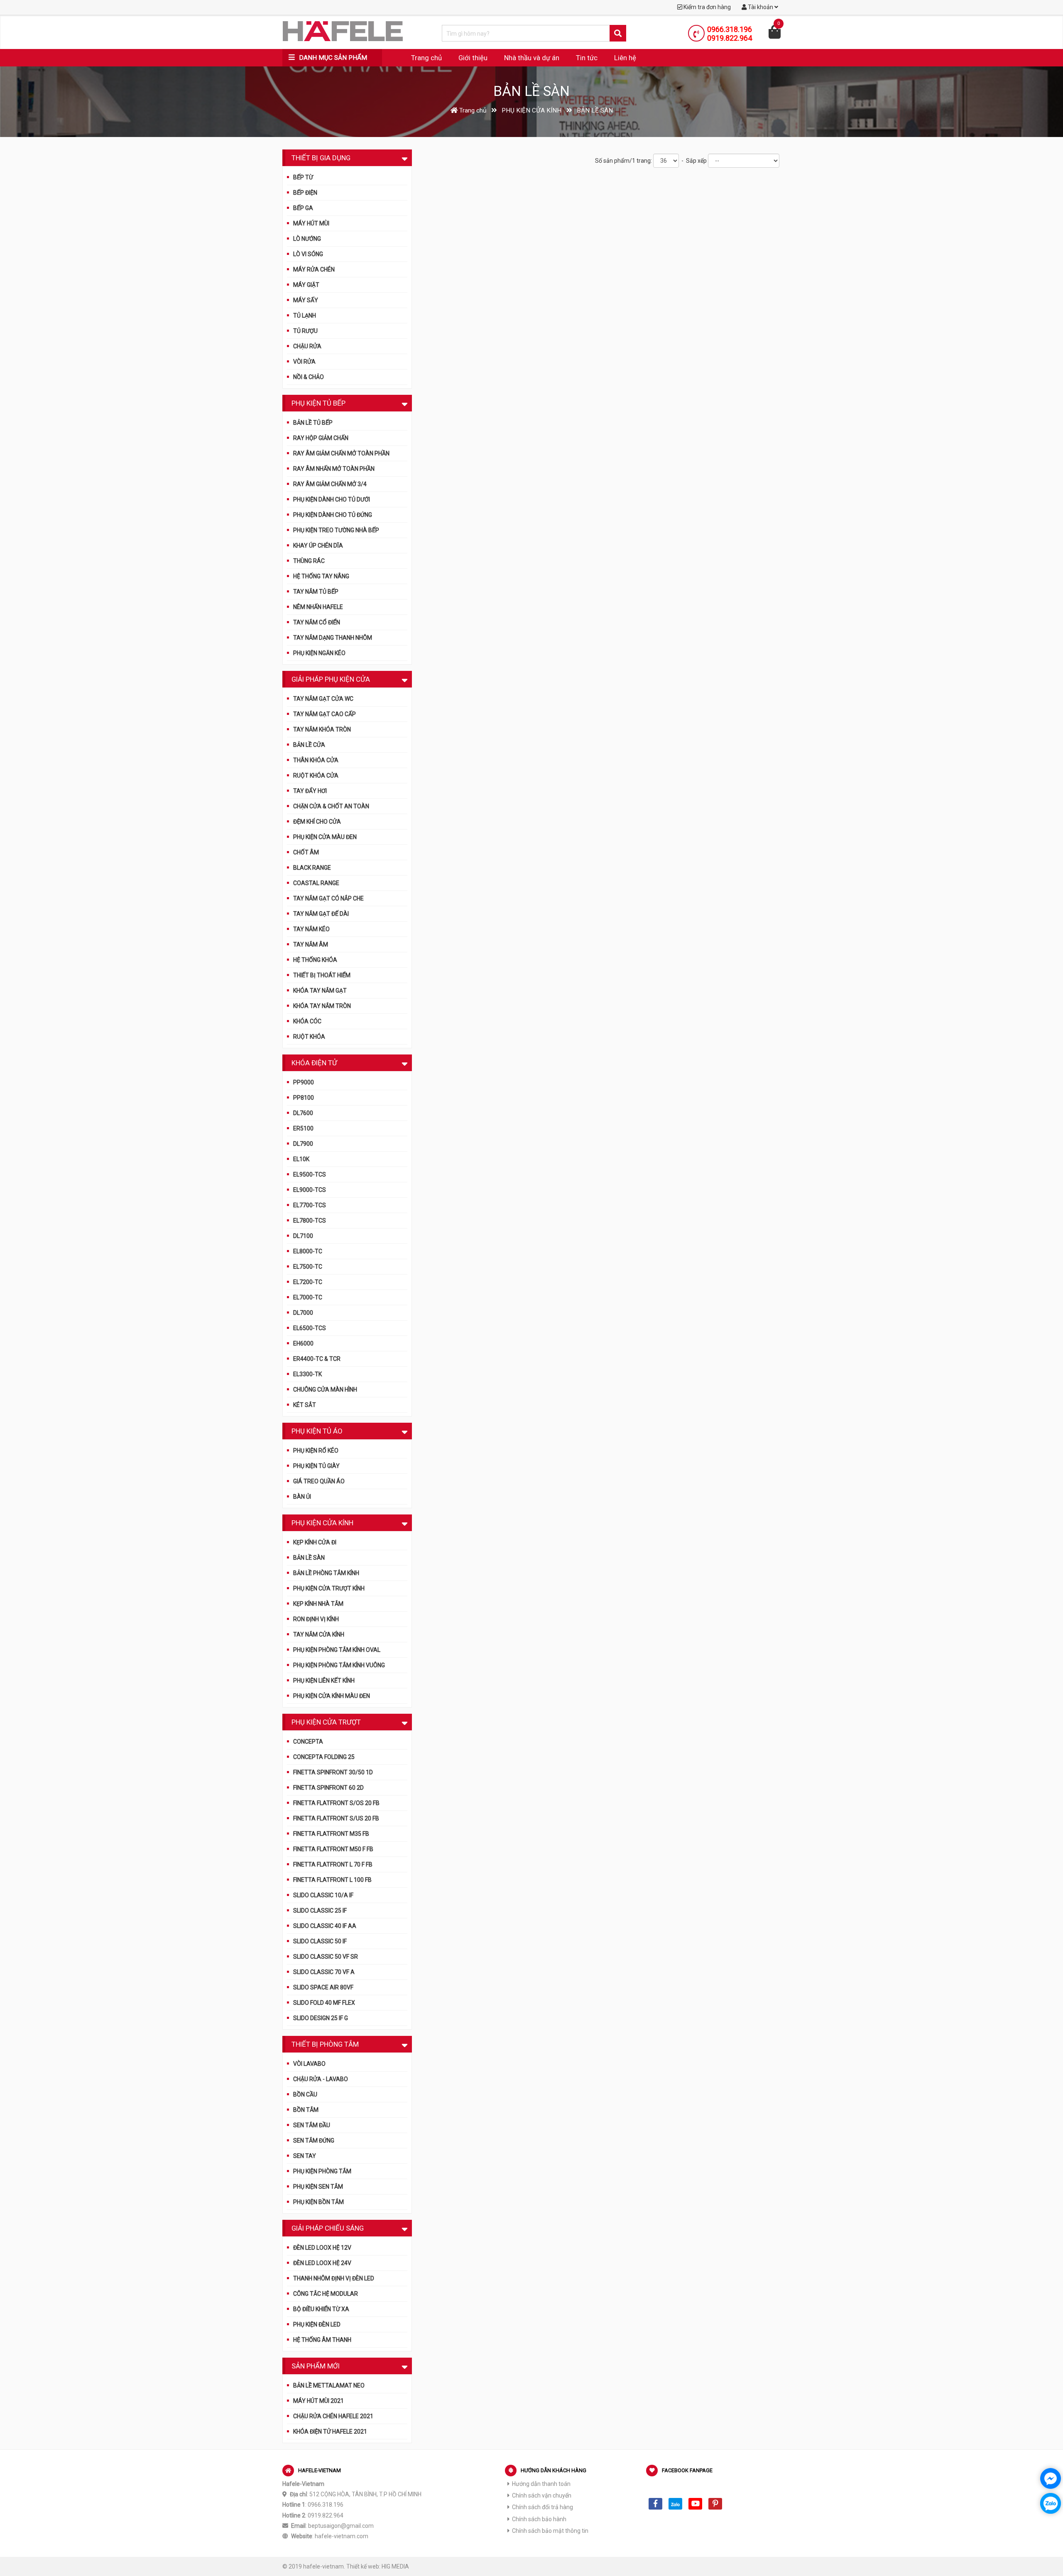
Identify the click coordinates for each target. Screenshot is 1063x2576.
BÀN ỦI (302, 1497)
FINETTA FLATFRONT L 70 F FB (333, 1864)
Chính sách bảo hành (539, 2519)
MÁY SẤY (306, 300)
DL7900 (303, 1144)
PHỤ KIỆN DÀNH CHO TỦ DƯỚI (332, 499)
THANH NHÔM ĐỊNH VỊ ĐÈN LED (334, 2278)
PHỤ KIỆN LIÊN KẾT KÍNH (324, 1681)
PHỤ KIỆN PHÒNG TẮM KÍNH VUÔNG (339, 1665)
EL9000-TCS (310, 1190)
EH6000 (303, 1343)
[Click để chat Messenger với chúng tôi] (1051, 2478)
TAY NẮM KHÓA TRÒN (322, 729)
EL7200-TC (308, 1282)
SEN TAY (305, 2156)
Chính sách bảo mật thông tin (550, 2531)
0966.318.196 (730, 29)
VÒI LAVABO (309, 2064)
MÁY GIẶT (306, 285)
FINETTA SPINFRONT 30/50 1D (333, 1772)
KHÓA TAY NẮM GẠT (320, 991)
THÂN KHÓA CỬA (316, 760)
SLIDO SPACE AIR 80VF (323, 1987)
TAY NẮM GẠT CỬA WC (323, 699)
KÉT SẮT (305, 1405)
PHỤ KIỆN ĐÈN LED (317, 2324)
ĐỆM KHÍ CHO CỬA (317, 822)
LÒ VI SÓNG (308, 254)
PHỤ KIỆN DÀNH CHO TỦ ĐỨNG (333, 515)
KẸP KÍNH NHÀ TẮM (318, 1604)
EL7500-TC (308, 1267)
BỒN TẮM (306, 2110)
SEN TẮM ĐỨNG (314, 2141)
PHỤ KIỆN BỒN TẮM (318, 2202)
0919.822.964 (730, 38)
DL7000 (303, 1313)
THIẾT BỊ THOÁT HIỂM (322, 975)
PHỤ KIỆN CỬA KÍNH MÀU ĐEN (332, 1696)
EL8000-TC (308, 1251)
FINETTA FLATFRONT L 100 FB (332, 1880)
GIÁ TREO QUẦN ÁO (319, 1481)
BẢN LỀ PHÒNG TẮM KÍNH (326, 1573)
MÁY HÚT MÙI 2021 (318, 2401)
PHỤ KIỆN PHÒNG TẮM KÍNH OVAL (337, 1650)
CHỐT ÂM (306, 852)
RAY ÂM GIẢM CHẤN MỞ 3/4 (330, 484)
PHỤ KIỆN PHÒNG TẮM (322, 2171)
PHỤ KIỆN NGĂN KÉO (319, 653)
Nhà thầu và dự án (532, 58)
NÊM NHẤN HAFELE (318, 607)
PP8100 (304, 1098)
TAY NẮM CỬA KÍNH (319, 1634)
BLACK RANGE (312, 868)
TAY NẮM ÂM (311, 944)
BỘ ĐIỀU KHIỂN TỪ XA (321, 2309)
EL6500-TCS (310, 1328)
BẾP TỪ (303, 177)
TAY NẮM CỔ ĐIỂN (317, 622)
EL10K (301, 1159)
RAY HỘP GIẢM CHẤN (321, 438)
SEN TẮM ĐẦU (312, 2125)
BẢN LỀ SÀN (309, 1558)
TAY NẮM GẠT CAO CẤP (325, 714)
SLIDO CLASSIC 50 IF (320, 1941)
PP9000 (304, 1082)
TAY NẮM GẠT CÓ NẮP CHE (328, 898)
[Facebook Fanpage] (655, 2504)
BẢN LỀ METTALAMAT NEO (329, 2385)
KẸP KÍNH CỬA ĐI (315, 1542)
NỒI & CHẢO (309, 377)
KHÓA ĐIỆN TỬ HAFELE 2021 (330, 2432)
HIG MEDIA (395, 2566)
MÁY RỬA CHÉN (314, 269)
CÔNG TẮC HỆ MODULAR (326, 2294)
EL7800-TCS (310, 1221)
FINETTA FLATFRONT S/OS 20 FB (336, 1803)
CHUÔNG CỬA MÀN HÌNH (325, 1390)
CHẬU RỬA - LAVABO (321, 2079)
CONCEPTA (308, 1742)
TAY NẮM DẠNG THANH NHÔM (333, 638)
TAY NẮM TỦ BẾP (316, 592)
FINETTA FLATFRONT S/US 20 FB (336, 1818)
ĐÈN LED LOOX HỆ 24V (322, 2263)
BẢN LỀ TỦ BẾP (313, 423)
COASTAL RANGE (316, 883)
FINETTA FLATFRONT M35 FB (331, 1834)
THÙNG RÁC (309, 561)
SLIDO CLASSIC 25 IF (320, 1911)
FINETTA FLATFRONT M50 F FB (333, 1849)
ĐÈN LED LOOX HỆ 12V (322, 2248)
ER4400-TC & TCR (317, 1359)
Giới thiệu (473, 58)
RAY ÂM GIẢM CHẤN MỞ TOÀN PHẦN (341, 453)
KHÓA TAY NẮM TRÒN (322, 1006)
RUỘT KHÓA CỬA (316, 775)
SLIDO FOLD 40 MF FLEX (324, 2003)
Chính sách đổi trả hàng (543, 2507)
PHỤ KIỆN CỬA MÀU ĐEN (325, 837)
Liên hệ (625, 58)
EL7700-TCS (310, 1205)
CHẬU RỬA (307, 346)
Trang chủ (426, 58)
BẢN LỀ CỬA (309, 745)
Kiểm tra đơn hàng (707, 7)
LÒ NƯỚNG (307, 239)
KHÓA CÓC (307, 1021)
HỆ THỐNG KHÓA (315, 960)
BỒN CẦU (305, 2094)
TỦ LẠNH (305, 316)
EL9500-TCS (310, 1174)
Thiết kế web (363, 2566)
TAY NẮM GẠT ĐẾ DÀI (321, 914)
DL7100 (303, 1236)
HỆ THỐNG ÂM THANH (322, 2340)
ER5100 (303, 1128)
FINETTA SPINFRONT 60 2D (328, 1788)
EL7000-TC (308, 1297)
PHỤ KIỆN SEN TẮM (318, 2187)
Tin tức (587, 58)
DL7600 (303, 1113)
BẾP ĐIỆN (305, 193)
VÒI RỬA (304, 362)
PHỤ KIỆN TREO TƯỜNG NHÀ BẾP (336, 530)
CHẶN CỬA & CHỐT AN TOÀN (331, 806)
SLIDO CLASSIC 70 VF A (324, 1972)
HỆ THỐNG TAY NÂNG (321, 576)
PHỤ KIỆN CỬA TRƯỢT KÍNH (329, 1588)
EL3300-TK (307, 1374)
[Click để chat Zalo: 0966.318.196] (1051, 2503)
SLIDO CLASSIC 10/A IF (323, 1895)
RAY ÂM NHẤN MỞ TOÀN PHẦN (334, 469)
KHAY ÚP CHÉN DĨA (318, 546)
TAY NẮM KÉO (311, 929)
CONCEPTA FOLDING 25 (324, 1757)
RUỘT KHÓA (309, 1037)
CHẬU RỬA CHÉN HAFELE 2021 (333, 2416)
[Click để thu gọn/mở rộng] (405, 157)
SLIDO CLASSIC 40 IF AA (325, 1926)
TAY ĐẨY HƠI (310, 791)
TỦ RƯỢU (305, 331)
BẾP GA (303, 208)
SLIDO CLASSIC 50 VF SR (326, 1957)
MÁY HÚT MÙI (311, 223)
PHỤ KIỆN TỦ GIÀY (316, 1466)
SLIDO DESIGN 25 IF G (321, 2018)
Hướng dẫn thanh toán (541, 2484)
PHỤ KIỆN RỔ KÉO (316, 1451)
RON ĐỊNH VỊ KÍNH (316, 1619)
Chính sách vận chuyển (542, 2495)
